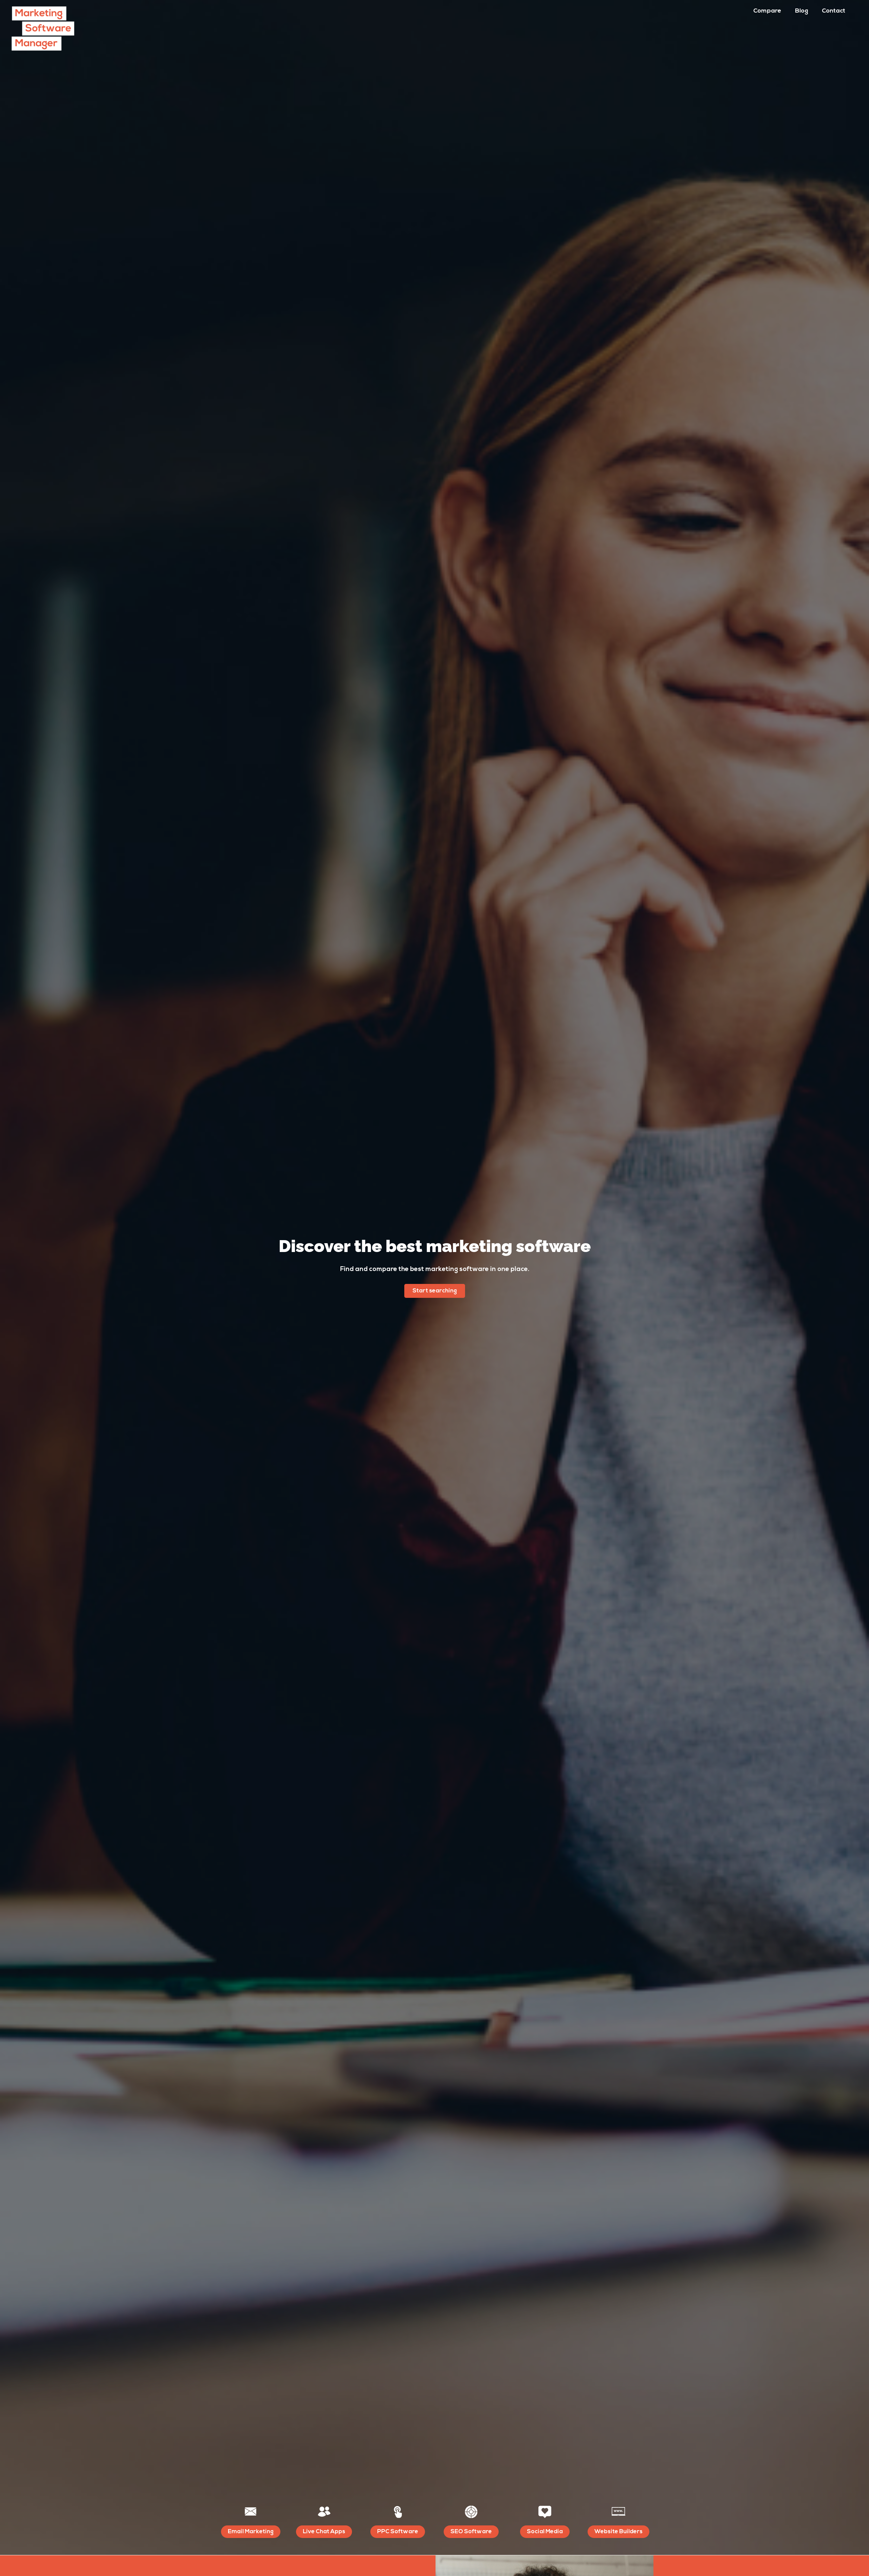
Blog (802, 11)
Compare (767, 11)
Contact (834, 11)
